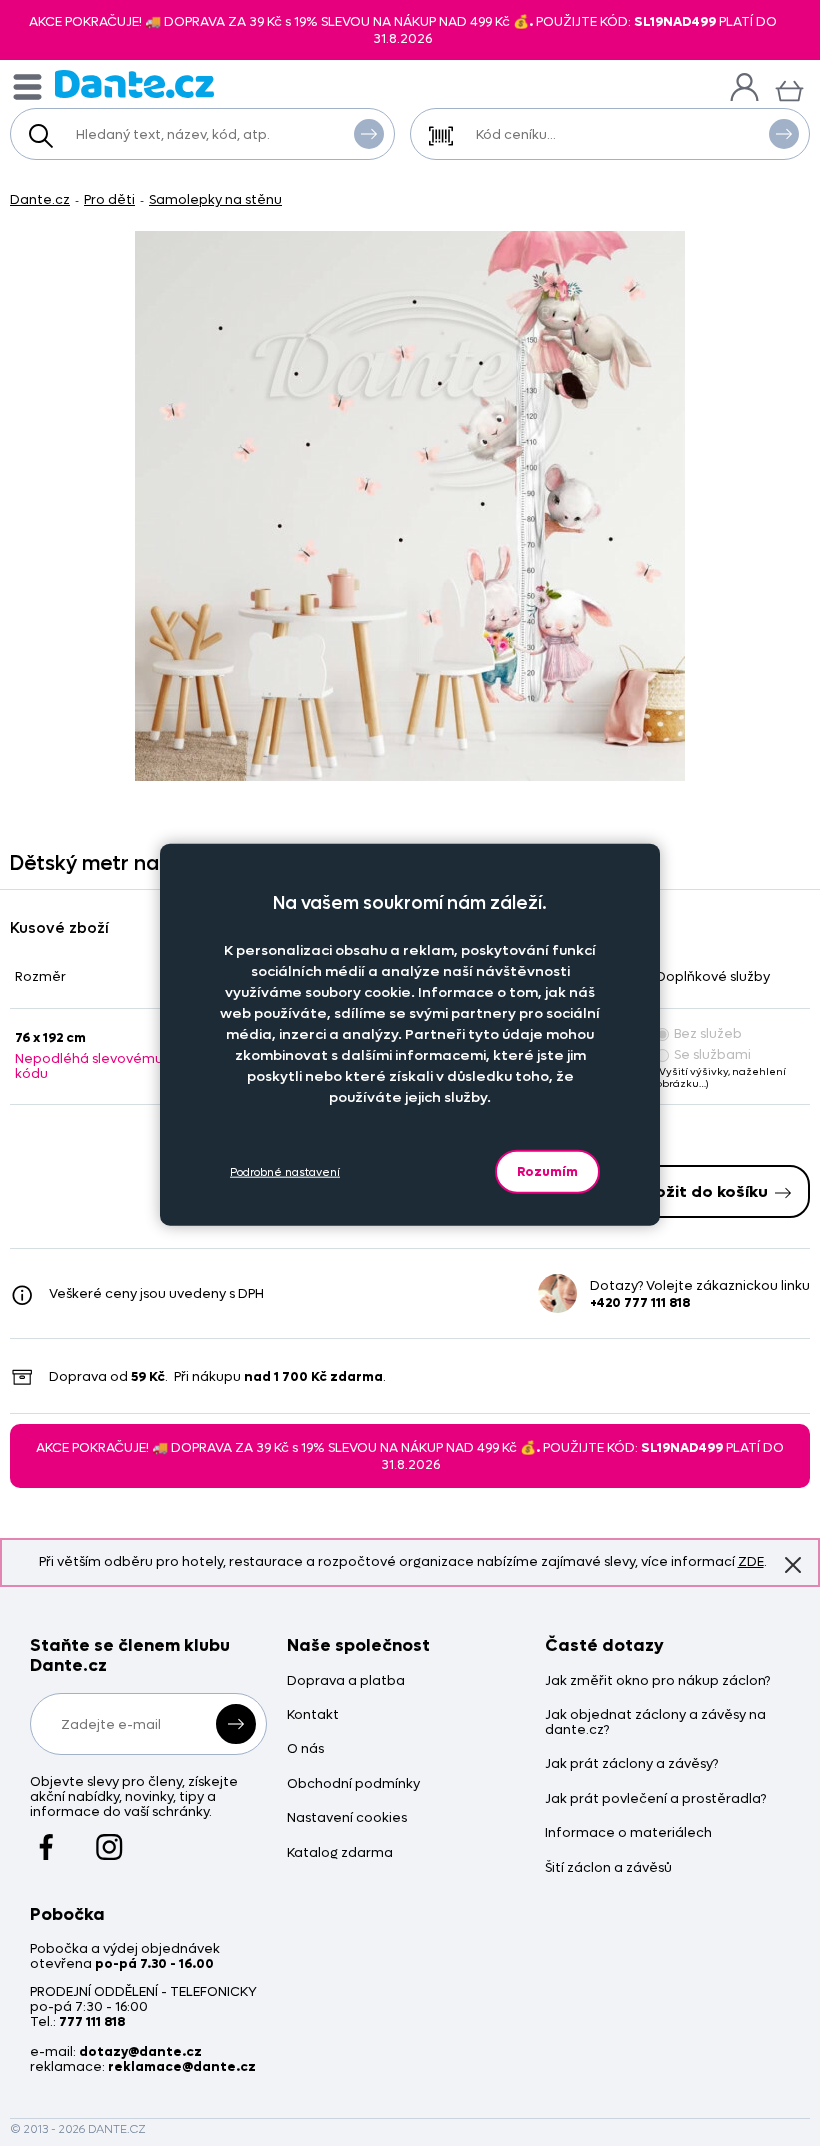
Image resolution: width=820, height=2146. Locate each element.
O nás (305, 1749)
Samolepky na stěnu (215, 199)
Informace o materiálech (628, 1833)
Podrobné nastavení (285, 1171)
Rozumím (547, 1171)
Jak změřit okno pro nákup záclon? (657, 1681)
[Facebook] (46, 1838)
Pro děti (109, 199)
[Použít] (784, 134)
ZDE (751, 1561)
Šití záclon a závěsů (608, 1868)
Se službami (712, 1054)
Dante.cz (40, 199)
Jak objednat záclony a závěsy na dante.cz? (655, 1723)
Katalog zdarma (340, 1853)
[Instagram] (109, 1838)
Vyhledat (369, 134)
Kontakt (313, 1715)
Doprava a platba (346, 1681)
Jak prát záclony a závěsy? (631, 1764)
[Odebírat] (236, 1724)
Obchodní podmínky (353, 1784)
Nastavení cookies (347, 1818)
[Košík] (789, 88)
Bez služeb (708, 1033)
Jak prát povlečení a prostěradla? (655, 1799)
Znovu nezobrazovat (793, 1565)
